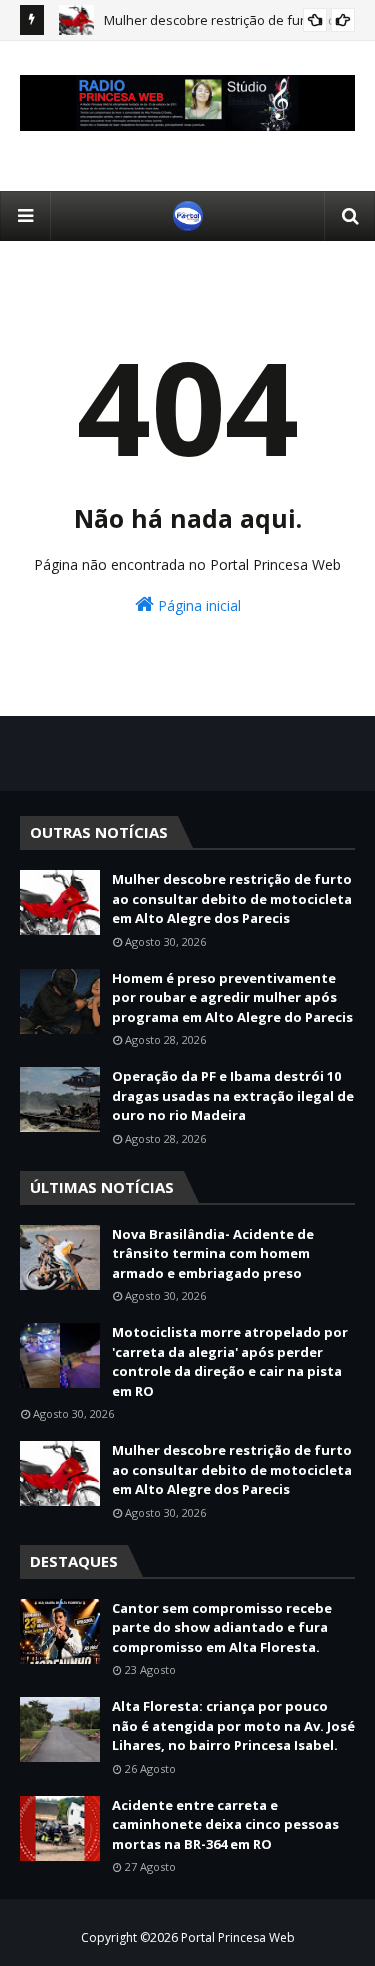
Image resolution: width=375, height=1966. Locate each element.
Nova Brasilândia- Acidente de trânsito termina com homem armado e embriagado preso (213, 1253)
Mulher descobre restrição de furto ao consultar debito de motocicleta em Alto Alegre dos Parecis (232, 898)
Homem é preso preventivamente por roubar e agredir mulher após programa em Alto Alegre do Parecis (232, 997)
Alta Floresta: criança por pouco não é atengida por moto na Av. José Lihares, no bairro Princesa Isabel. (233, 1725)
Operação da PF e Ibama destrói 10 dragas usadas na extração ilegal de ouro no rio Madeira (233, 1095)
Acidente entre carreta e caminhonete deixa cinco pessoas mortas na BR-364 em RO (225, 1824)
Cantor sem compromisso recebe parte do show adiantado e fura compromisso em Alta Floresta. (222, 1627)
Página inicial (197, 605)
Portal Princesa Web (238, 1937)
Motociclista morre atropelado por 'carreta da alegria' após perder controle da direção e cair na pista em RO (230, 1361)
